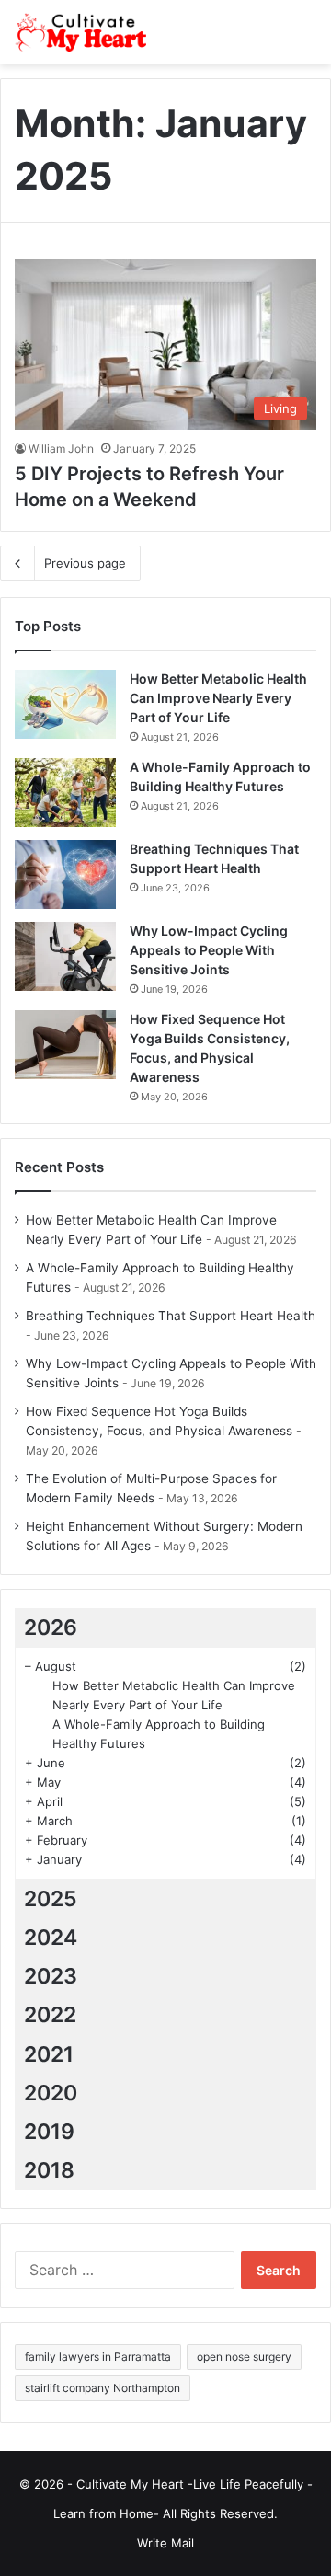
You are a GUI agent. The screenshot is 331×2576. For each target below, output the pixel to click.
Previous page (85, 563)
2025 (51, 1899)
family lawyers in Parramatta (98, 2357)
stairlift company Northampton (103, 2388)
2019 (49, 2132)
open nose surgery (244, 2357)
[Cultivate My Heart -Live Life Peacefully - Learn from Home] (87, 32)
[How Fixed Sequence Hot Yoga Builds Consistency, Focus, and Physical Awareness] (65, 1045)
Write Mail (165, 2543)
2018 (49, 2170)
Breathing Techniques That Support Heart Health (171, 1316)
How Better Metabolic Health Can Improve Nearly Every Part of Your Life (218, 698)
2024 (51, 1938)
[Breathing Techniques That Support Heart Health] (65, 874)
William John (61, 448)
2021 (49, 2054)
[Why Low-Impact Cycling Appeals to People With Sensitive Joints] (65, 956)
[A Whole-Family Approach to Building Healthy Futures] (65, 793)
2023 (51, 1976)
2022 (50, 2015)
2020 (51, 2093)
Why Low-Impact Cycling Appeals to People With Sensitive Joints (209, 950)
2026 (51, 1627)
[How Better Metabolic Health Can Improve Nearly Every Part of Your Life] (65, 704)
